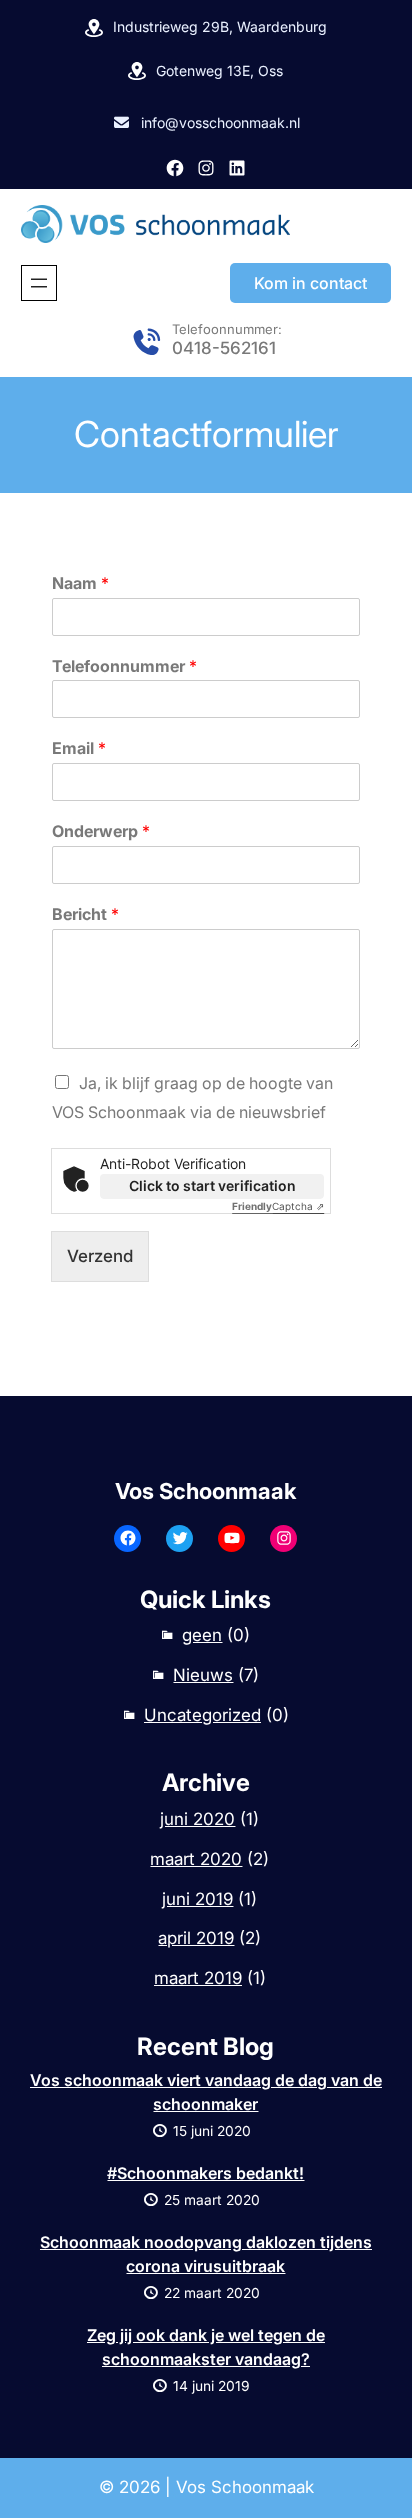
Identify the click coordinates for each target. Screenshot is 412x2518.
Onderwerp (101, 831)
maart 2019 (198, 1978)
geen (202, 1635)
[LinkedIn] (237, 168)
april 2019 (196, 1938)
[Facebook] (175, 168)
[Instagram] (206, 168)
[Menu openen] (39, 283)
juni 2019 (197, 1899)
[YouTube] (231, 1538)
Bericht (85, 914)
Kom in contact (310, 283)
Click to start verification (212, 1185)
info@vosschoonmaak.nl (220, 122)
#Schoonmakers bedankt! (205, 2173)
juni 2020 (197, 1819)
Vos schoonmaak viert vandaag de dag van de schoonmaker (206, 2092)
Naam (80, 583)
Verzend (100, 1256)
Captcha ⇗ (278, 1206)
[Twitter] (179, 1538)
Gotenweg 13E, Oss (219, 70)
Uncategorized (202, 1715)
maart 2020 (196, 1859)
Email (79, 748)
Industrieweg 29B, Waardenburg (220, 26)
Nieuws (203, 1675)
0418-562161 (224, 348)
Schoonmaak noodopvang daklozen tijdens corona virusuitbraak (206, 2254)
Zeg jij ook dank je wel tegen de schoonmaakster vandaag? (206, 2347)
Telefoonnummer (124, 666)
